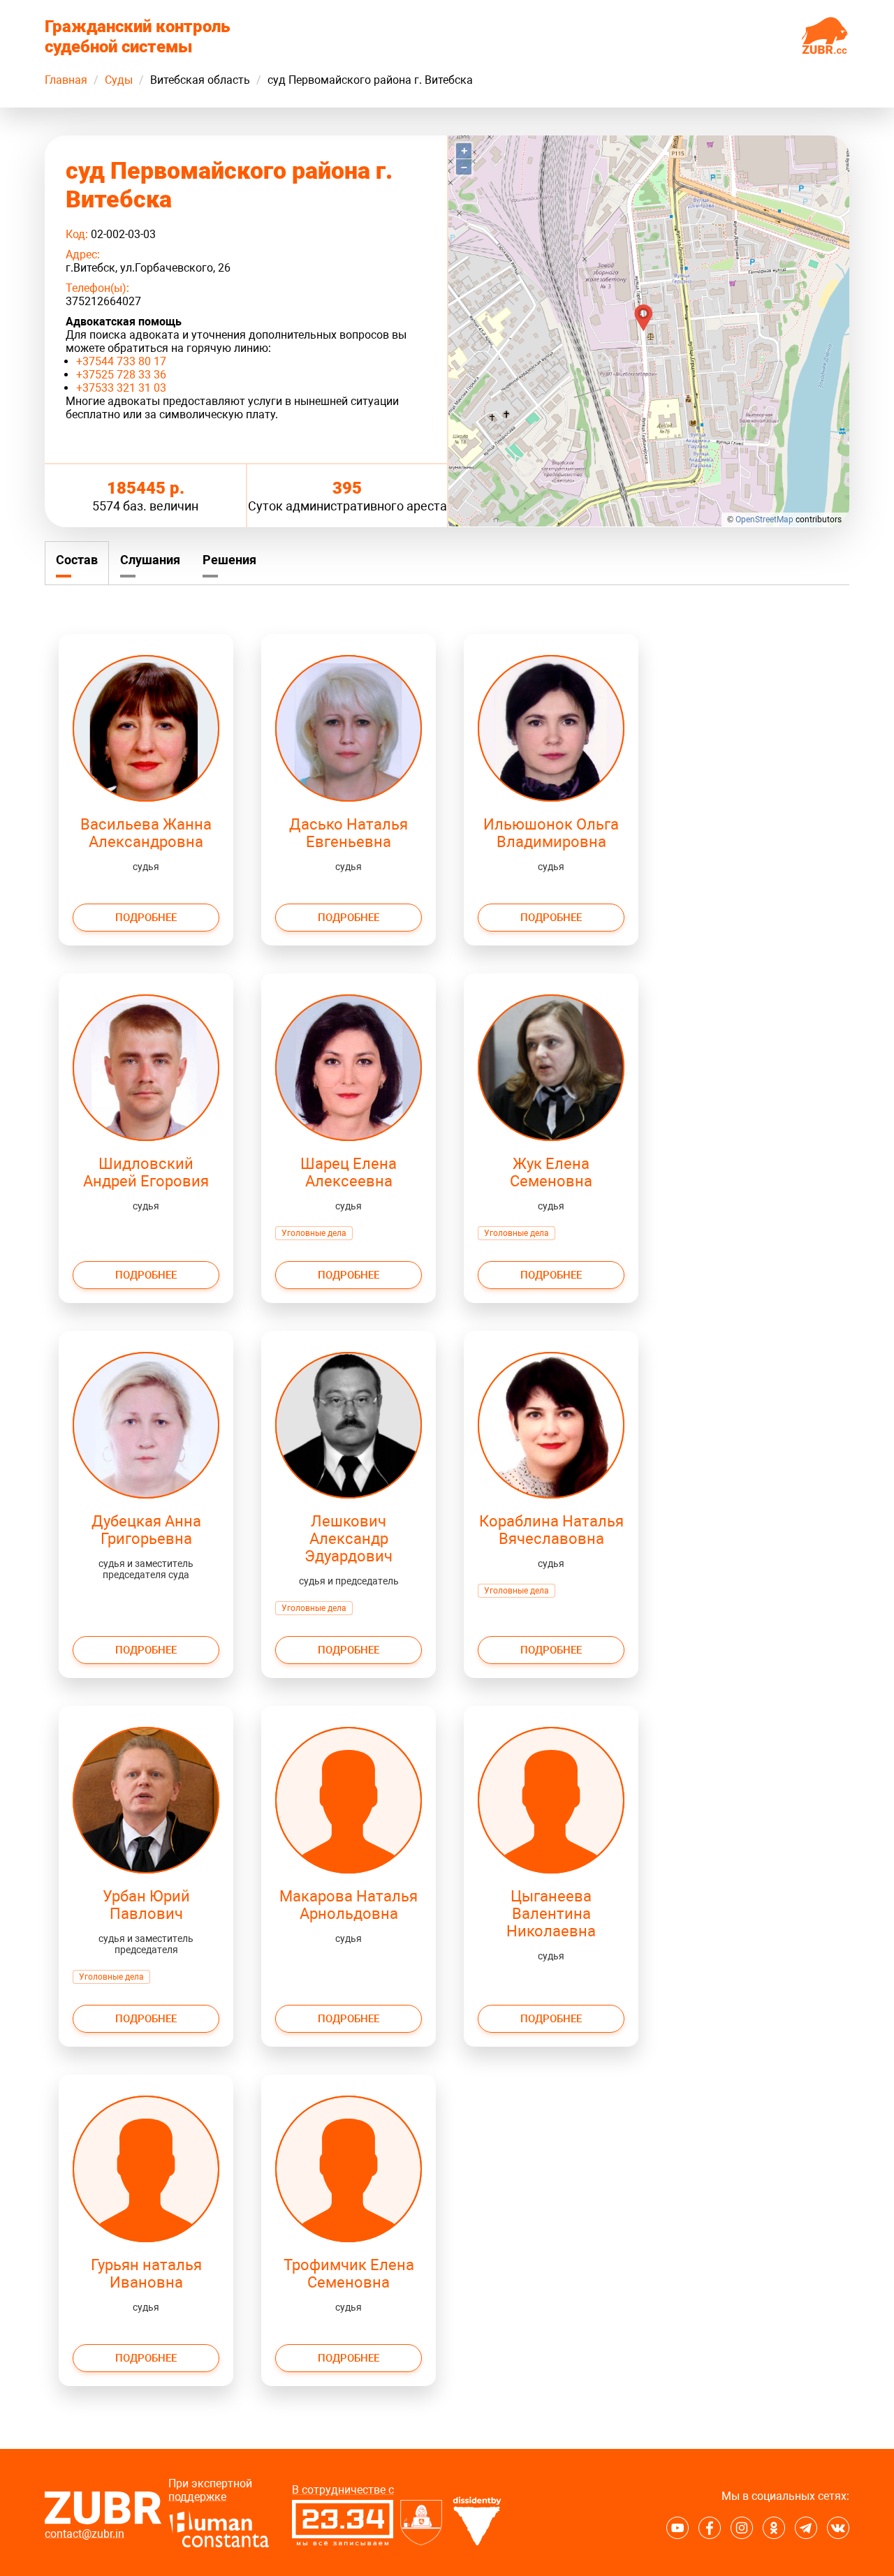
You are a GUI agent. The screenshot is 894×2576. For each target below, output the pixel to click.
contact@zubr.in (85, 2534)
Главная (66, 80)
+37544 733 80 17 (121, 361)
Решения (229, 560)
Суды (119, 80)
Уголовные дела (314, 1233)
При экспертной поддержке (210, 2490)
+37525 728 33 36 (121, 375)
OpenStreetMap (764, 520)
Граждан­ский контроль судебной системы (138, 37)
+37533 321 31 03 (121, 388)
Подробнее (146, 918)
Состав (77, 560)
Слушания (150, 560)
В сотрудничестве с (343, 2490)
